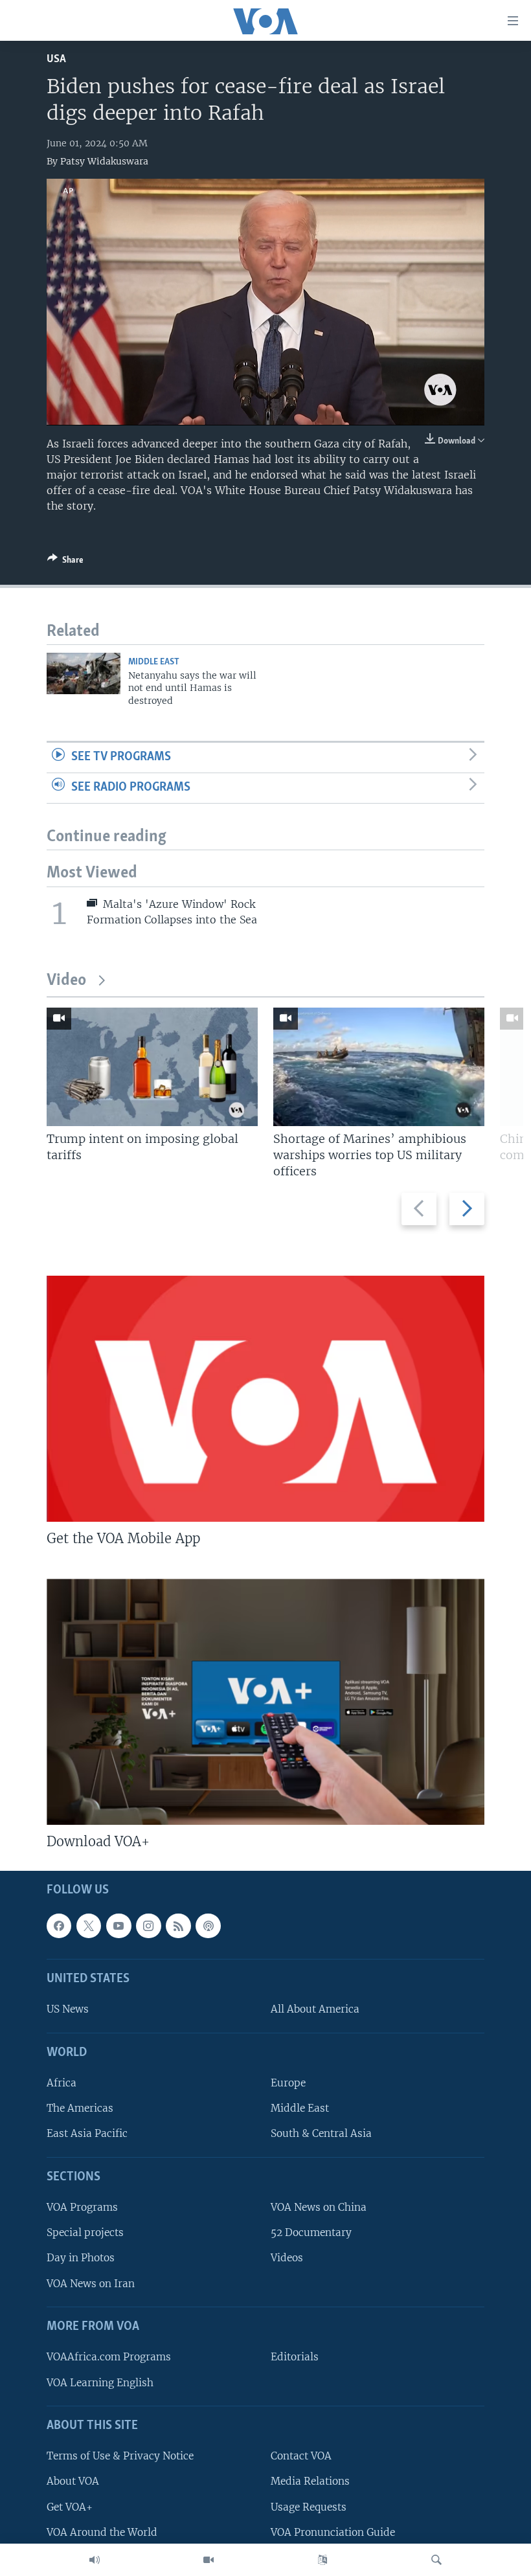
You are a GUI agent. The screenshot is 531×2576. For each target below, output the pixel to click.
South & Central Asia (321, 2133)
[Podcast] (208, 1926)
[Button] (65, 562)
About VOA (73, 2481)
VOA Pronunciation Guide (333, 2532)
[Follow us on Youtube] (119, 1926)
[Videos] (209, 2560)
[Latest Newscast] (95, 2560)
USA (56, 59)
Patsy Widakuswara (104, 161)
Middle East (154, 662)
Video (66, 981)
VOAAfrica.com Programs (109, 2357)
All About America (315, 2009)
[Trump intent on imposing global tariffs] (152, 1067)
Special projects (85, 2232)
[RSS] (178, 1926)
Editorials (295, 2357)
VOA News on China (319, 2207)
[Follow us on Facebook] (59, 1926)
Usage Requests (309, 2506)
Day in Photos (81, 2258)
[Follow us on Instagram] (148, 1926)
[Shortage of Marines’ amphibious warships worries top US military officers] (379, 1067)
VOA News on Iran (91, 2283)
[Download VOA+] (265, 1702)
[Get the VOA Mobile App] (265, 1399)
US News (68, 2009)
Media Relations (310, 2481)
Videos (287, 2258)
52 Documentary (311, 2232)
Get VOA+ (70, 2506)
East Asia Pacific (87, 2133)
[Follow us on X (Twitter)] (89, 1926)
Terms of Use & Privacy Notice (120, 2456)
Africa (62, 2083)
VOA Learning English (100, 2382)
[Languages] (322, 2560)
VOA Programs (82, 2207)
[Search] (436, 2560)
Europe (288, 2083)
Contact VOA (301, 2456)
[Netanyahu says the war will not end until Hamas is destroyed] (84, 673)
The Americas (80, 2108)
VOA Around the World (102, 2532)
